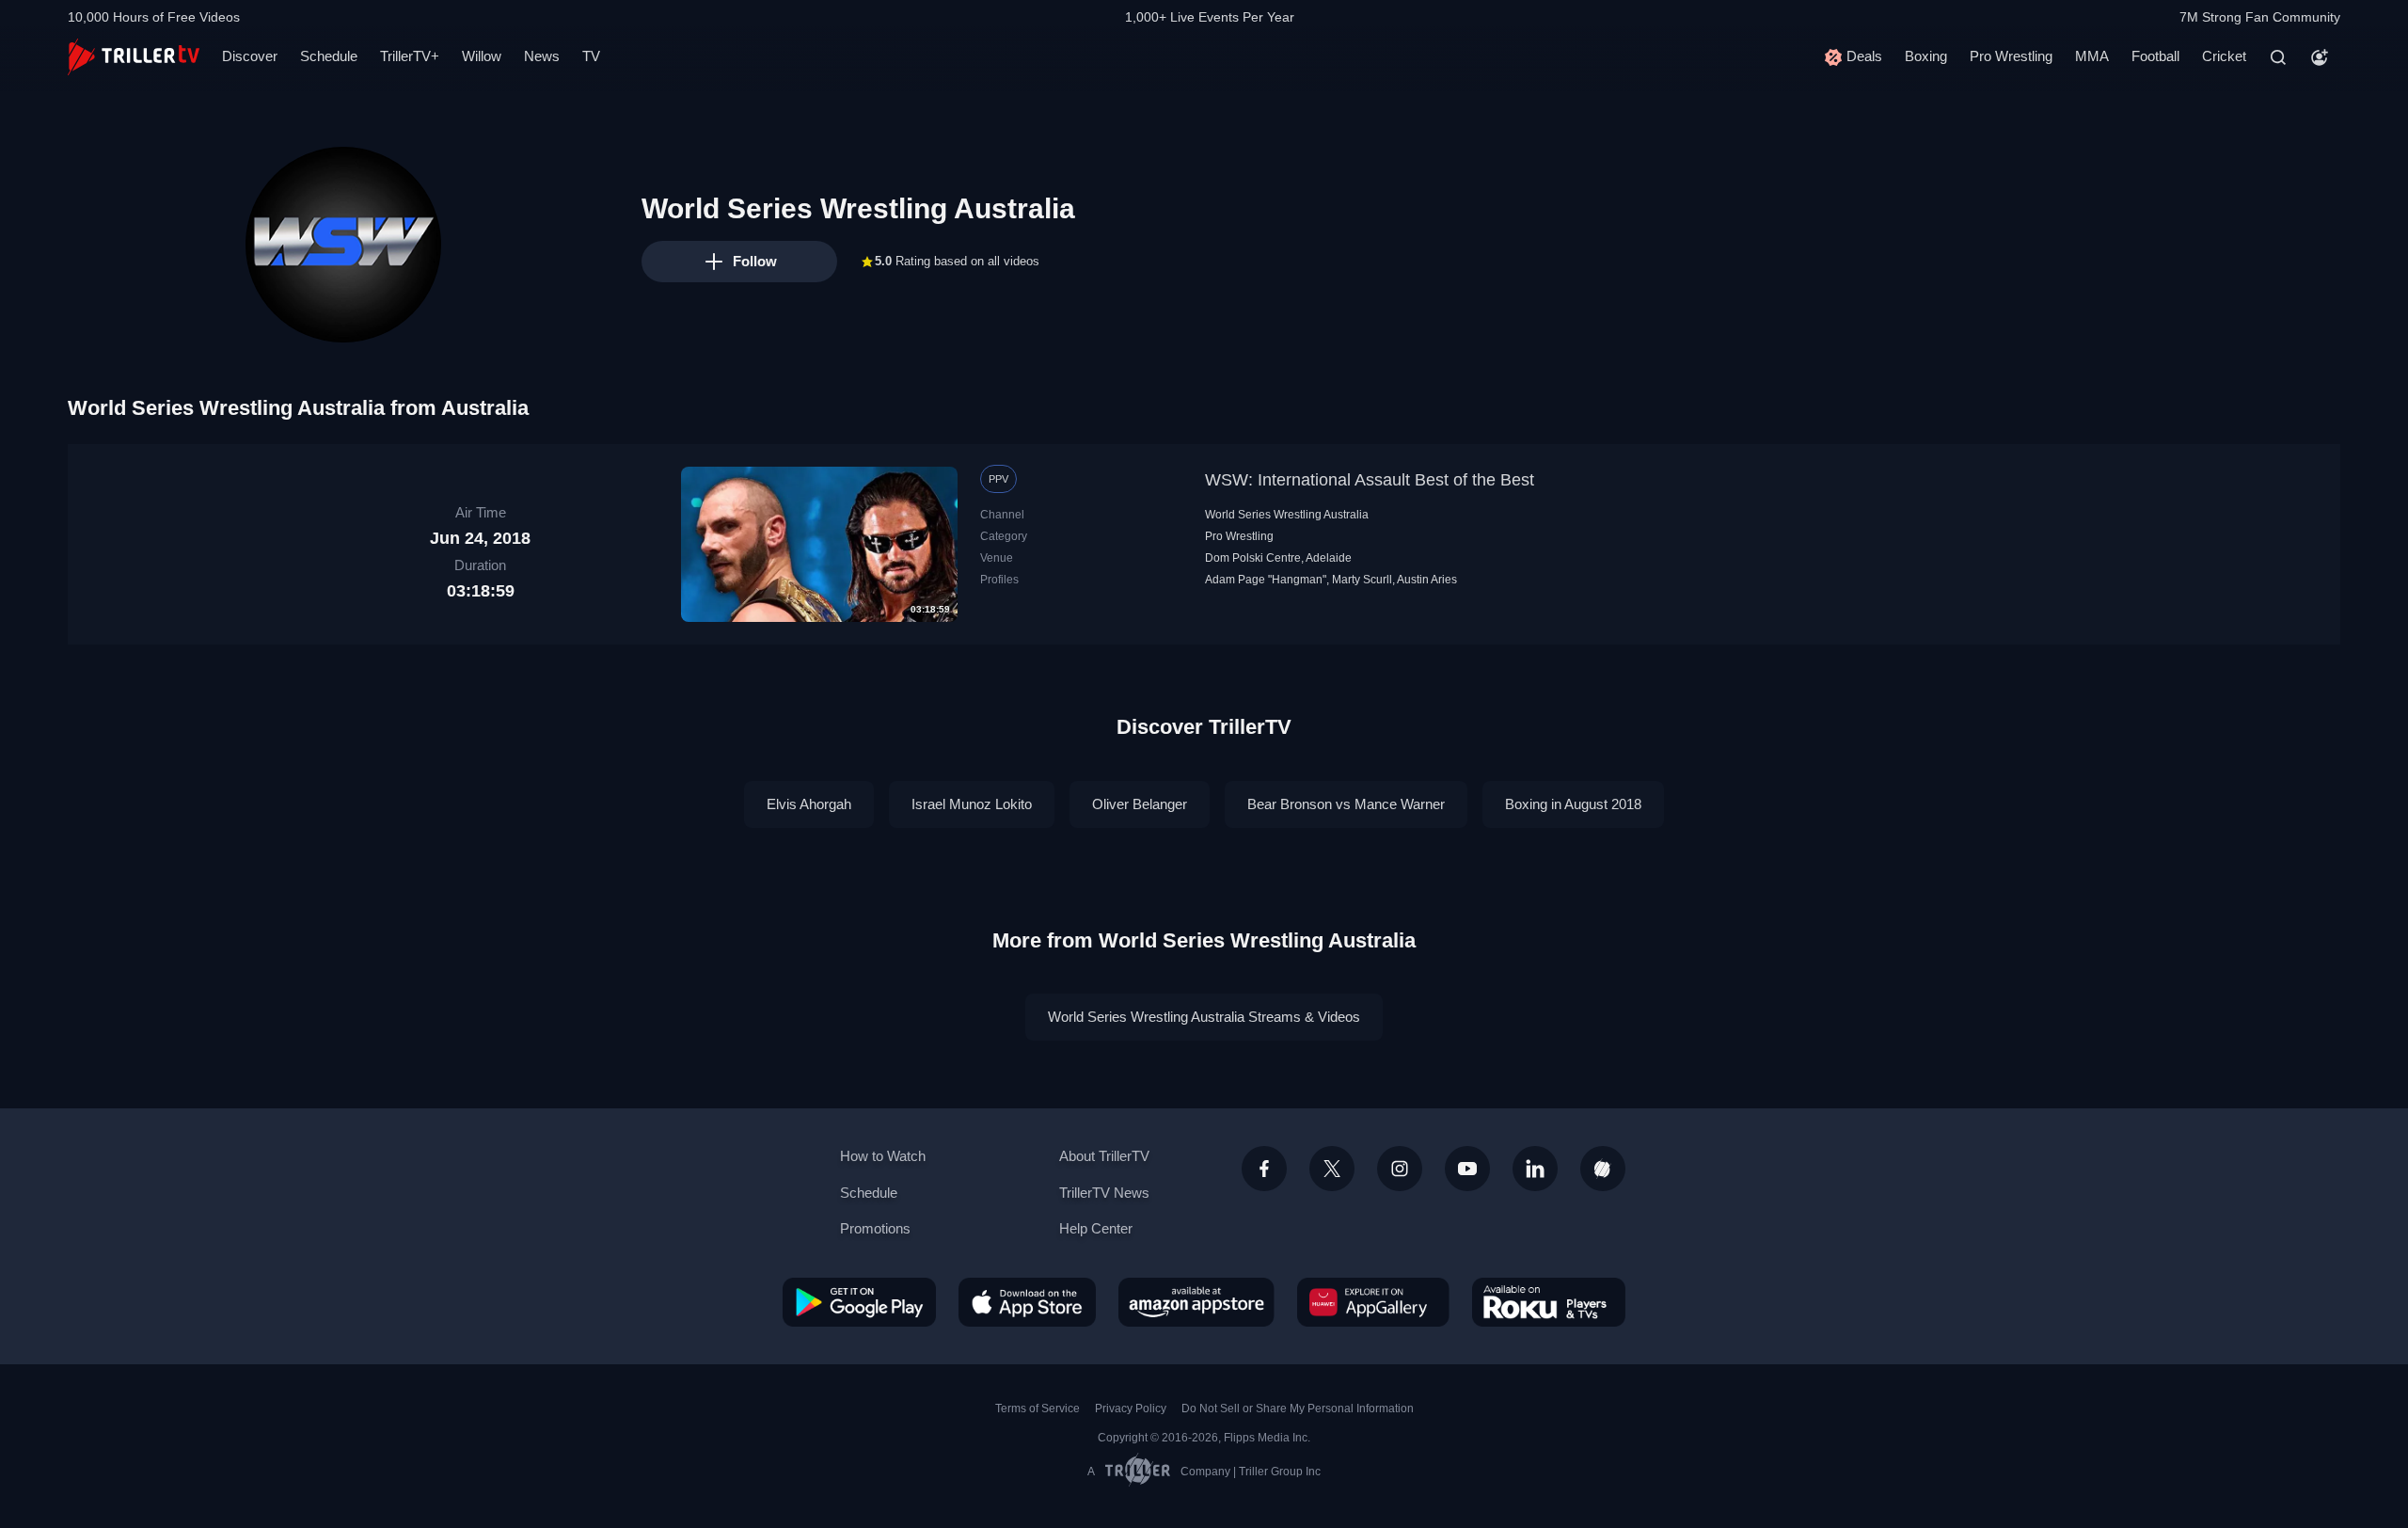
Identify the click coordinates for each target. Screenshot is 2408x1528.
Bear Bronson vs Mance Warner (1346, 804)
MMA (2092, 56)
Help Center (1096, 1228)
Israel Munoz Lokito (972, 804)
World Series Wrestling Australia (1287, 515)
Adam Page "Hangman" (1266, 580)
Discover (250, 56)
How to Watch (883, 1156)
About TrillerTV (1104, 1156)
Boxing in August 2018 (1573, 804)
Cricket (2224, 56)
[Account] (2320, 57)
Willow (482, 56)
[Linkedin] (1535, 1169)
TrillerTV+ (410, 56)
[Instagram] (1400, 1169)
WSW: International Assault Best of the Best (1370, 480)
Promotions (875, 1228)
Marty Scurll (1362, 580)
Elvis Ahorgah (809, 804)
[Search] (2278, 57)
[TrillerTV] (134, 57)
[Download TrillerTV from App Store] (1027, 1302)
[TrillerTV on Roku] (1549, 1302)
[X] (1332, 1169)
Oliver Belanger (1140, 804)
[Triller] (1603, 1169)
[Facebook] (1264, 1169)
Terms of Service (1038, 1409)
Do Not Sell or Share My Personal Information (1298, 1409)
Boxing (1926, 56)
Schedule (329, 56)
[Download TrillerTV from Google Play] (859, 1302)
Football (2155, 56)
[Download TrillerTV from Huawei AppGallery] (1373, 1302)
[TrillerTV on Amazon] (1196, 1302)
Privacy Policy (1131, 1409)
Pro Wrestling (2011, 56)
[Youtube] (1467, 1169)
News (542, 56)
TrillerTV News (1104, 1193)
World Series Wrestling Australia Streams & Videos (1204, 1017)
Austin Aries (1427, 580)
